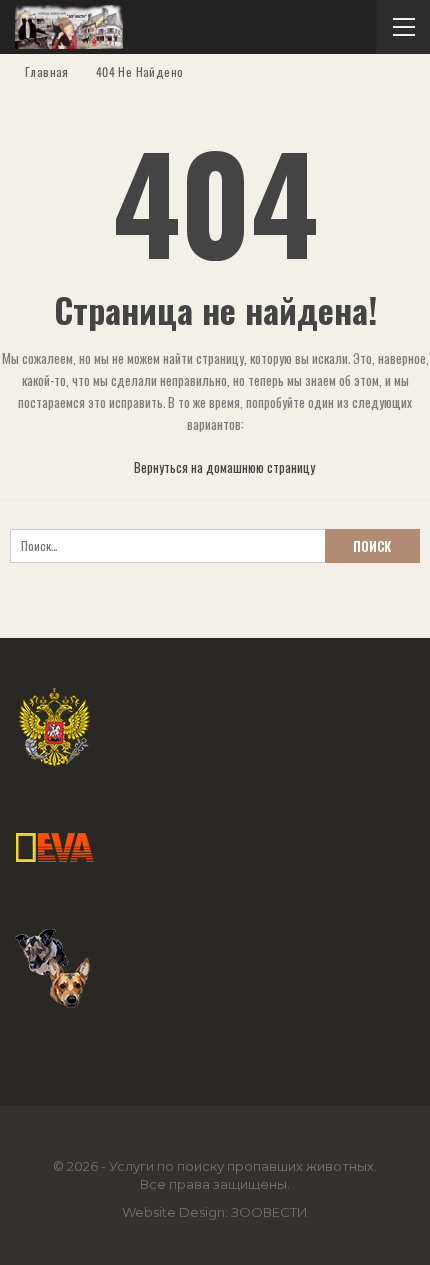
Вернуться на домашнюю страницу (223, 467)
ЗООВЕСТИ (269, 1212)
